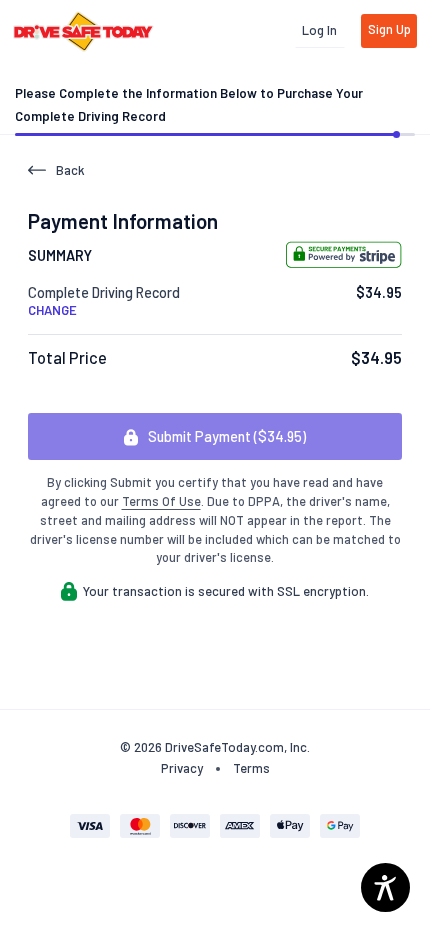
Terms (251, 768)
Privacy (182, 768)
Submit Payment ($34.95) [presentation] (225, 436)
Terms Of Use (161, 501)
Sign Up (389, 29)
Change (52, 310)
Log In (319, 30)
